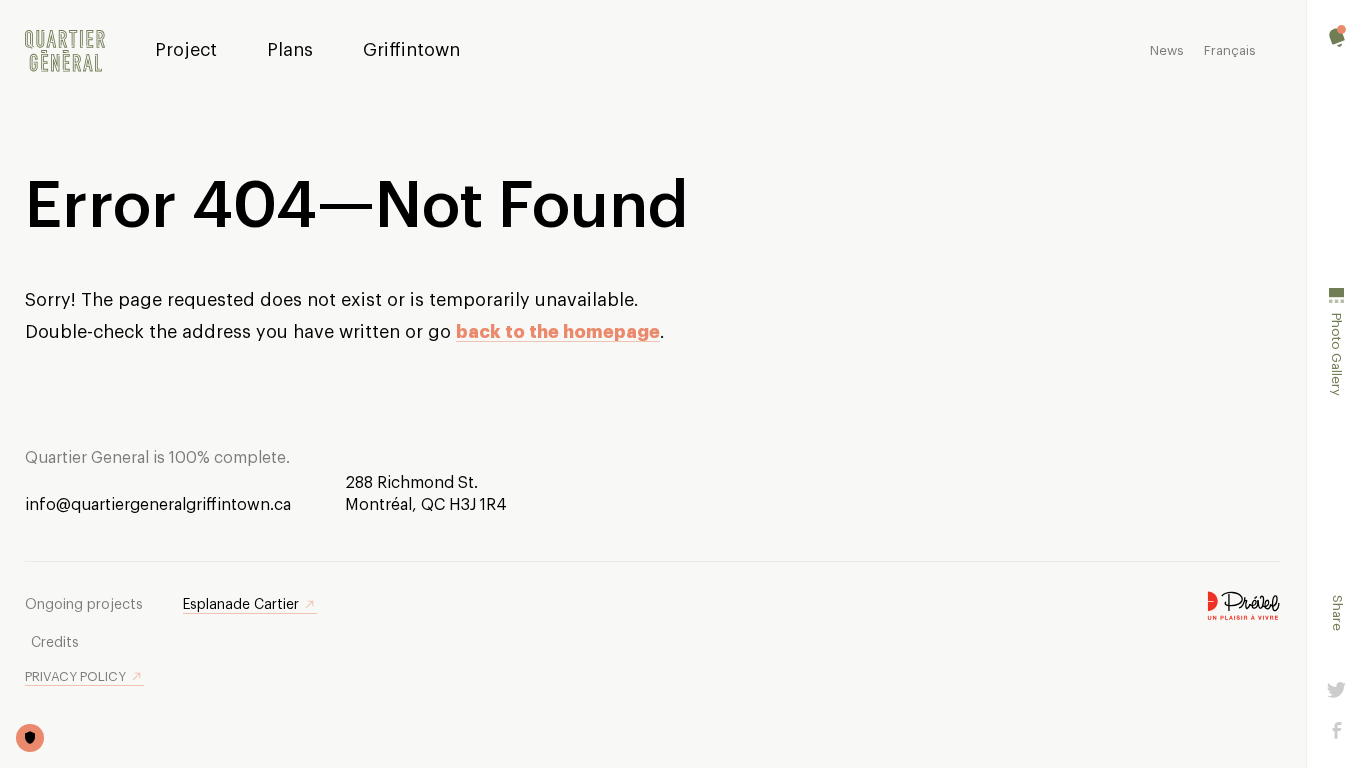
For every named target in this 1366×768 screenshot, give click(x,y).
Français (1230, 50)
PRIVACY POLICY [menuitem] (75, 676)
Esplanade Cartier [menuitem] (241, 605)
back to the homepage (558, 332)
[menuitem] (65, 51)
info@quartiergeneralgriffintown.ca (158, 505)
